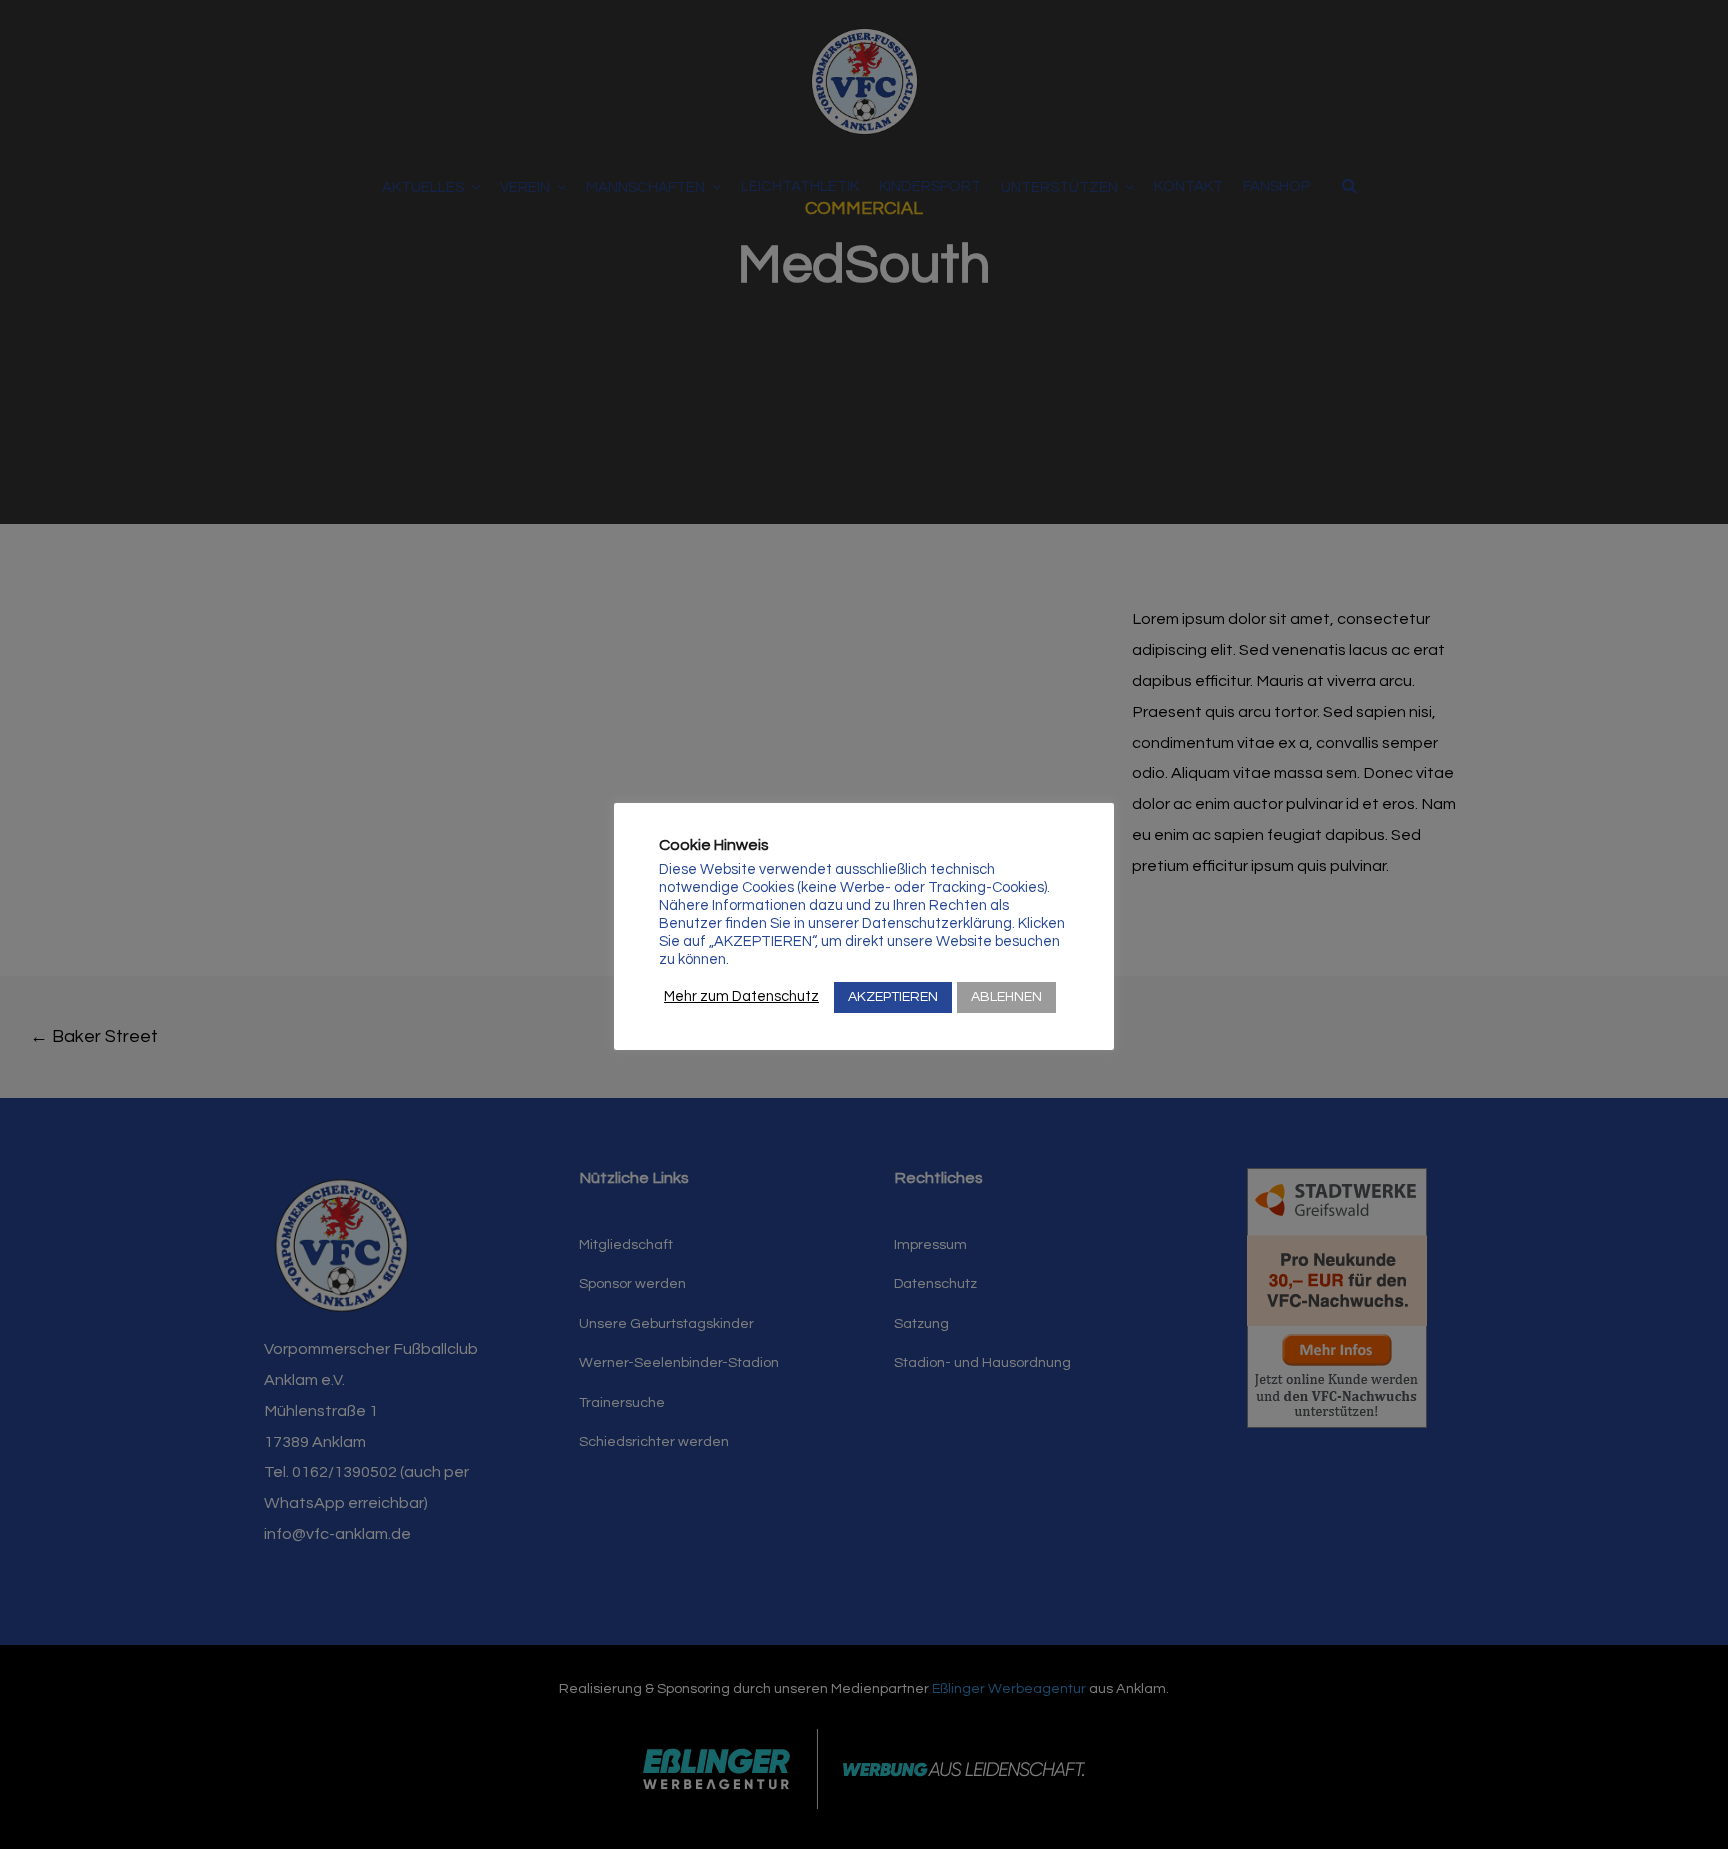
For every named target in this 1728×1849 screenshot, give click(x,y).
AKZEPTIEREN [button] (893, 997)
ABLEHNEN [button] (1006, 997)
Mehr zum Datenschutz (741, 996)
